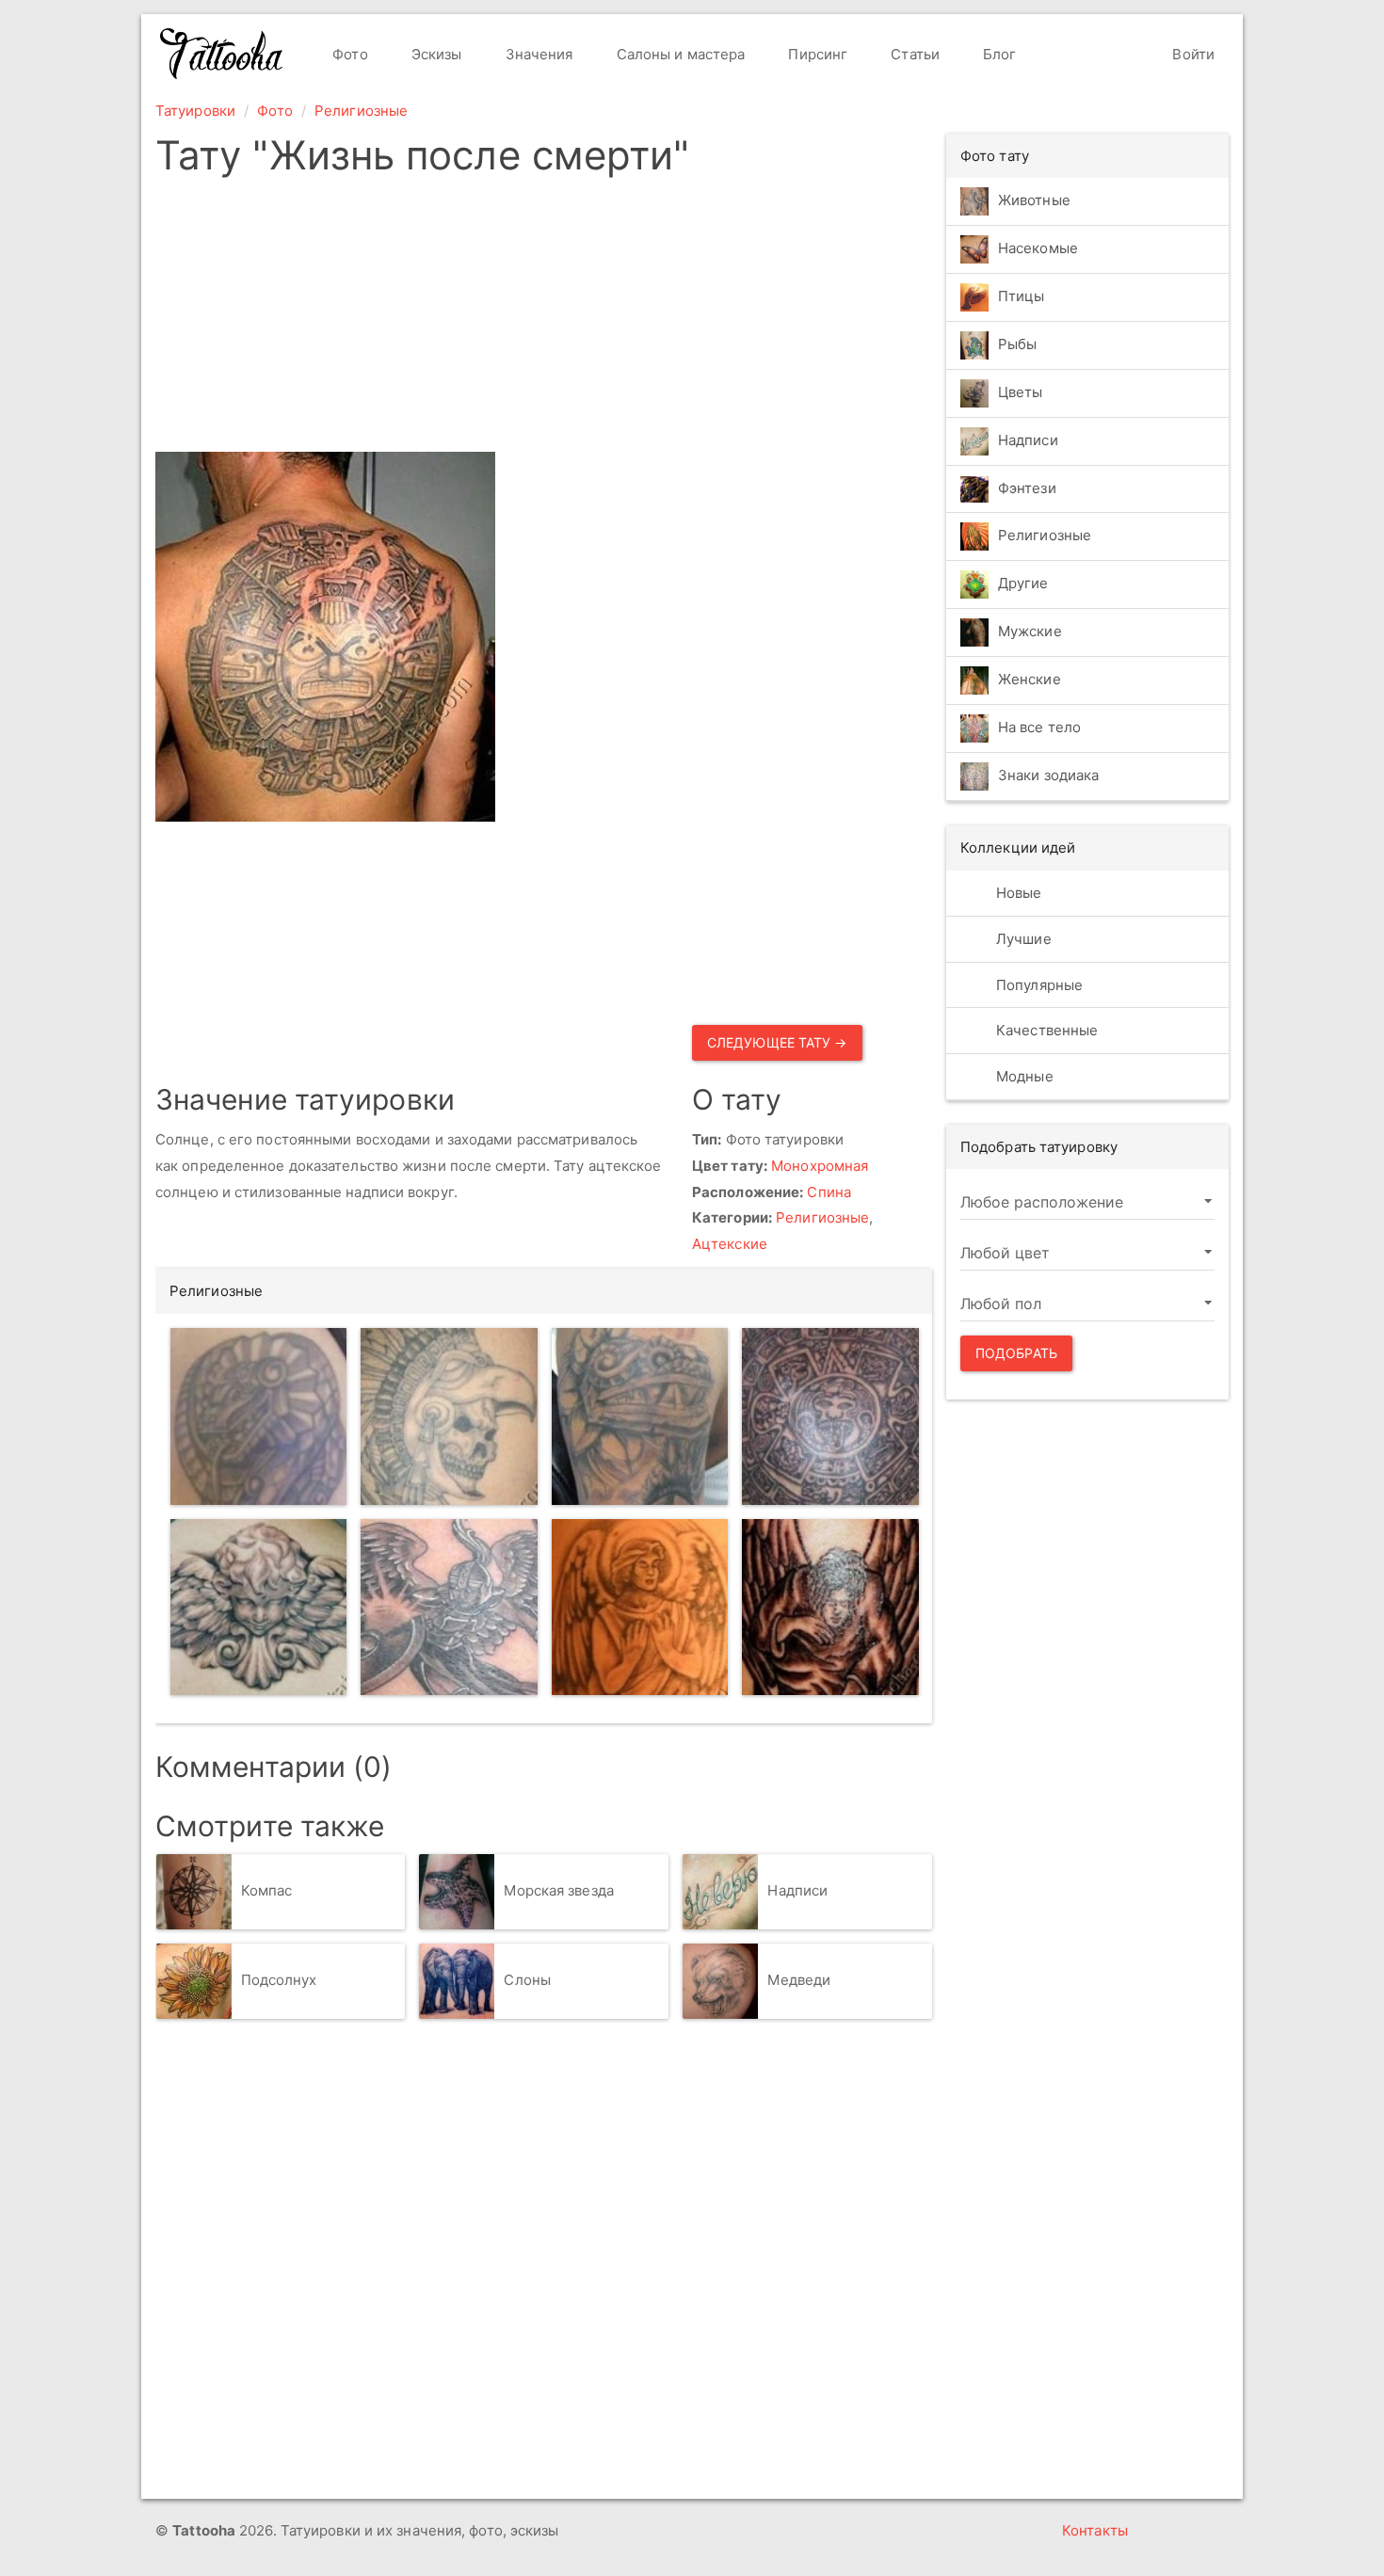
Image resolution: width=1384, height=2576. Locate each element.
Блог (998, 54)
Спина (829, 1192)
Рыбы (1017, 344)
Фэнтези (1027, 488)
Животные (1034, 200)
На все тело (1039, 728)
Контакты (1095, 2530)
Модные (1023, 1076)
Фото (348, 54)
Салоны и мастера (679, 54)
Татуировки (195, 111)
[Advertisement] (544, 320)
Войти (1191, 54)
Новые (1017, 893)
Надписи (797, 1890)
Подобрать (1016, 1353)
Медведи (799, 1980)
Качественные (1045, 1030)
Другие (1023, 584)
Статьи (913, 54)
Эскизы (435, 54)
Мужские (1030, 632)
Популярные (1038, 985)
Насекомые (1038, 248)
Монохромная (820, 1166)
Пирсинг (816, 54)
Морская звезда (558, 1890)
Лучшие (1022, 939)
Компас (267, 1890)
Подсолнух (279, 1980)
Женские (1030, 680)
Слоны (527, 1980)
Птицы (1022, 296)
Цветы (1021, 392)
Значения (538, 54)
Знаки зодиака (1048, 776)
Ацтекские (730, 1244)
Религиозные (361, 111)
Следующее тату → (777, 1042)
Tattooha (222, 54)
